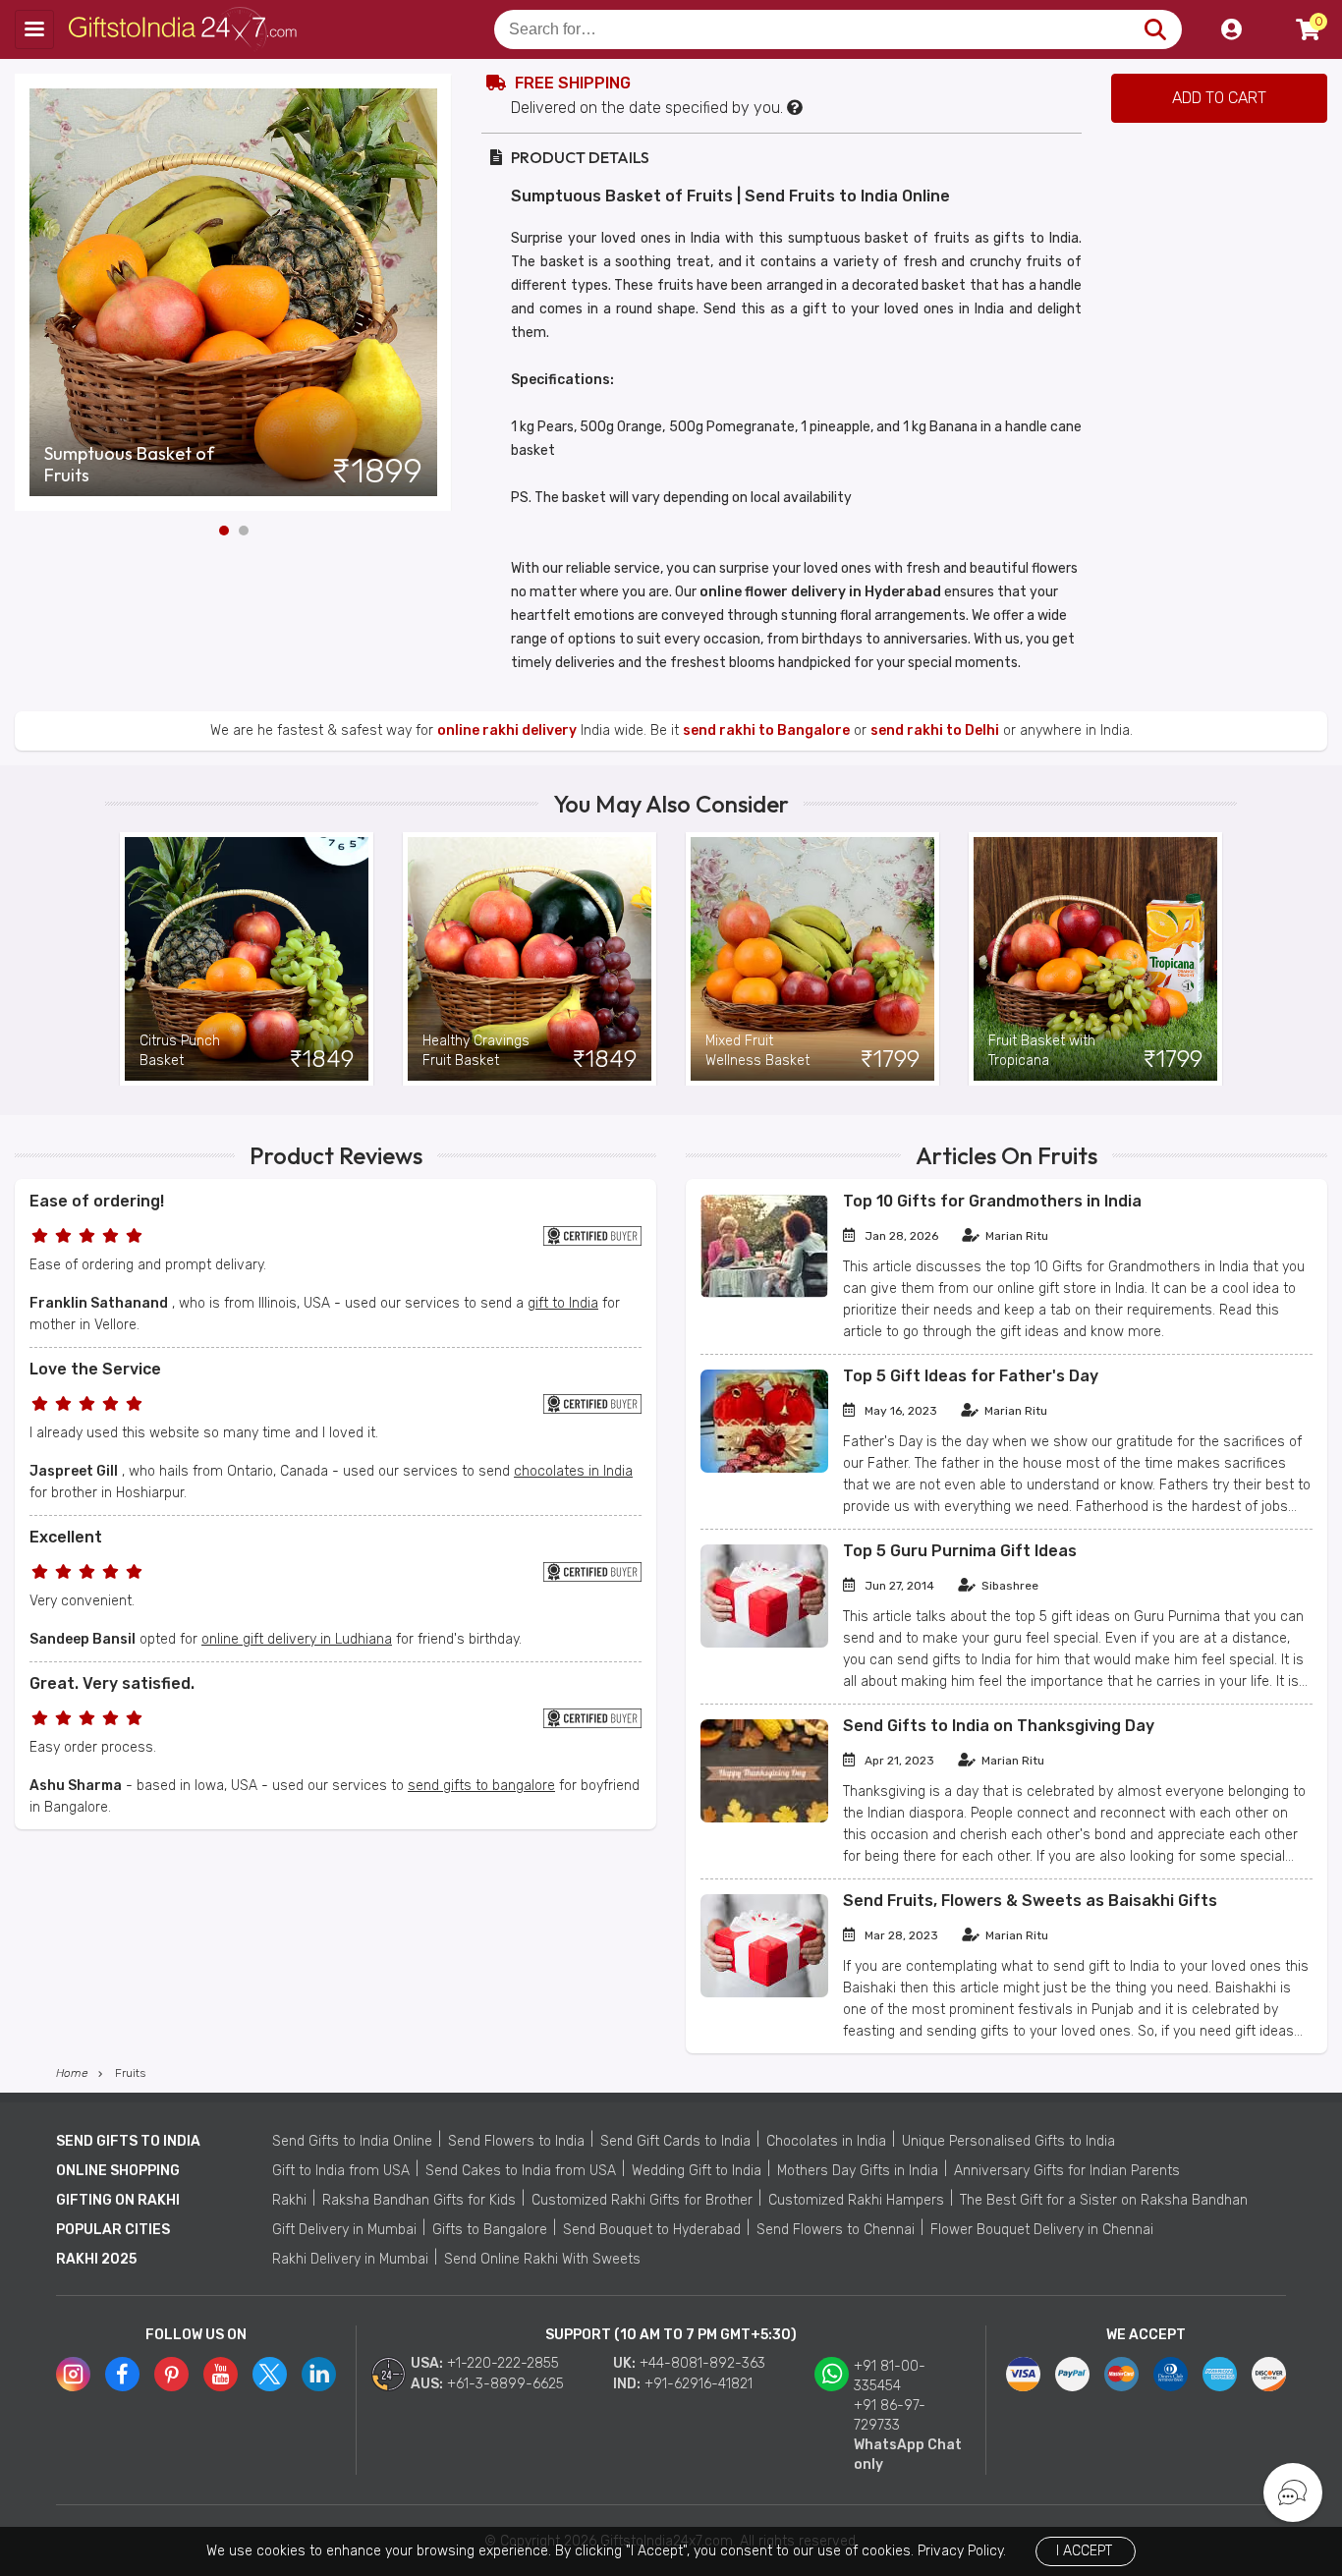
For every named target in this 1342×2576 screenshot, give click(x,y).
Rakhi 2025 (96, 2259)
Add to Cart (1219, 98)
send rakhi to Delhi (935, 730)
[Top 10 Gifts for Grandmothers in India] (764, 1293)
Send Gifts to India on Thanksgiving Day (999, 1726)
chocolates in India (573, 1471)
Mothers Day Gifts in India (858, 2171)
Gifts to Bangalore (490, 2230)
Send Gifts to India (128, 2141)
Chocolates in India (826, 2141)
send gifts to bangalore (481, 1786)
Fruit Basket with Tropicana (1042, 1051)
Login (1231, 29)
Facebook (122, 2374)
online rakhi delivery (507, 730)
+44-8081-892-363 (702, 2363)
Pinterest (171, 2374)
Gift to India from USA (341, 2171)
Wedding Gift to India (697, 2171)
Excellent (66, 1537)
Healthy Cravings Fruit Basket (476, 1051)
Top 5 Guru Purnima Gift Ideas (960, 1551)
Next (437, 293)
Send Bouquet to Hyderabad (652, 2230)
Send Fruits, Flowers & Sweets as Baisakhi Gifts (1030, 1901)
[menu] (34, 29)
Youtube (221, 2374)
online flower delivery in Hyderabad (820, 592)
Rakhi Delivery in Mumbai (350, 2259)
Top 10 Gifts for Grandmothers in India (992, 1201)
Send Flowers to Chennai (836, 2230)
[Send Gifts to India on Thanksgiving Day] (764, 1818)
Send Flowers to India (516, 2141)
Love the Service (95, 1369)
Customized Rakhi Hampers (856, 2200)
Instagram (73, 2374)
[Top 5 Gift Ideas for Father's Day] (764, 1468)
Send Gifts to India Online (352, 2141)
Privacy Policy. (962, 2551)
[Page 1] (224, 531)
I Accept (1084, 2551)
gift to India (563, 1303)
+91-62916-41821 (699, 2384)
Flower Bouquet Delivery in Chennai (1042, 2230)
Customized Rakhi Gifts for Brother (642, 2200)
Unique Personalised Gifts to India (1008, 2141)
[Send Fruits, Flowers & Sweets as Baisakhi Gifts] (764, 1993)
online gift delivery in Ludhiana (297, 1639)
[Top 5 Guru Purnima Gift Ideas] (764, 1643)
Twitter (270, 2374)
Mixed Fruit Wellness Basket (757, 1051)
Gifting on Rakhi (118, 2200)
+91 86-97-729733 (890, 2415)
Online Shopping (118, 2171)
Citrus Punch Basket (180, 1051)
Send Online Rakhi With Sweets (542, 2259)
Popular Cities (113, 2230)
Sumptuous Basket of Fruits (129, 465)
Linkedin (319, 2374)
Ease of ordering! (97, 1201)
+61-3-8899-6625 (505, 2384)
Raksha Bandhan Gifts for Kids (419, 2200)
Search (1155, 29)
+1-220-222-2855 (503, 2363)
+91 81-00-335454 (890, 2376)
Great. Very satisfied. (112, 1683)
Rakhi (289, 2200)
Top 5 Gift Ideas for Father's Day (971, 1376)
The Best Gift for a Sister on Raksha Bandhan (1104, 2200)
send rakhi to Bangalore (766, 730)
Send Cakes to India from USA (521, 2171)
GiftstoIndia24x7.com (188, 29)
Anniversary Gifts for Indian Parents (1067, 2171)
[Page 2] (244, 531)
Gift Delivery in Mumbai (344, 2230)
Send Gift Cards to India (675, 2141)
